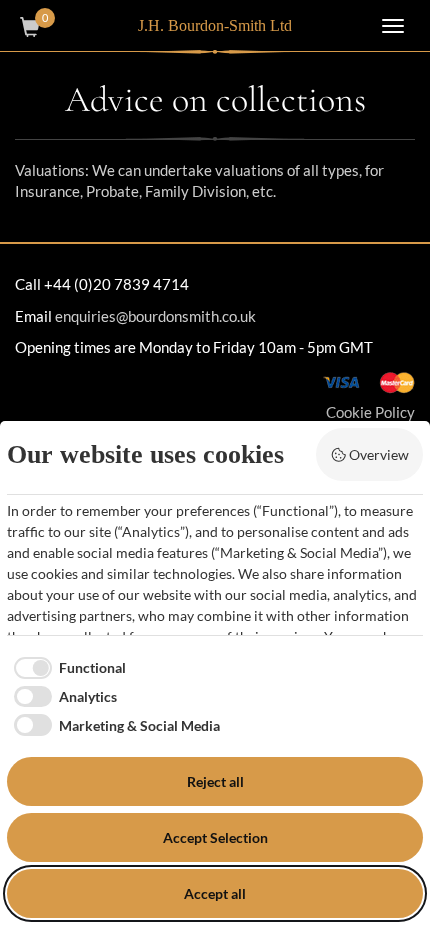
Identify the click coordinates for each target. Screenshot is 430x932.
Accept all (215, 893)
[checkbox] (66, 668)
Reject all (215, 781)
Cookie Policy (370, 412)
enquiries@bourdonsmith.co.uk (155, 316)
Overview (379, 454)
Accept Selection (215, 837)
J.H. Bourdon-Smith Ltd (215, 25)
